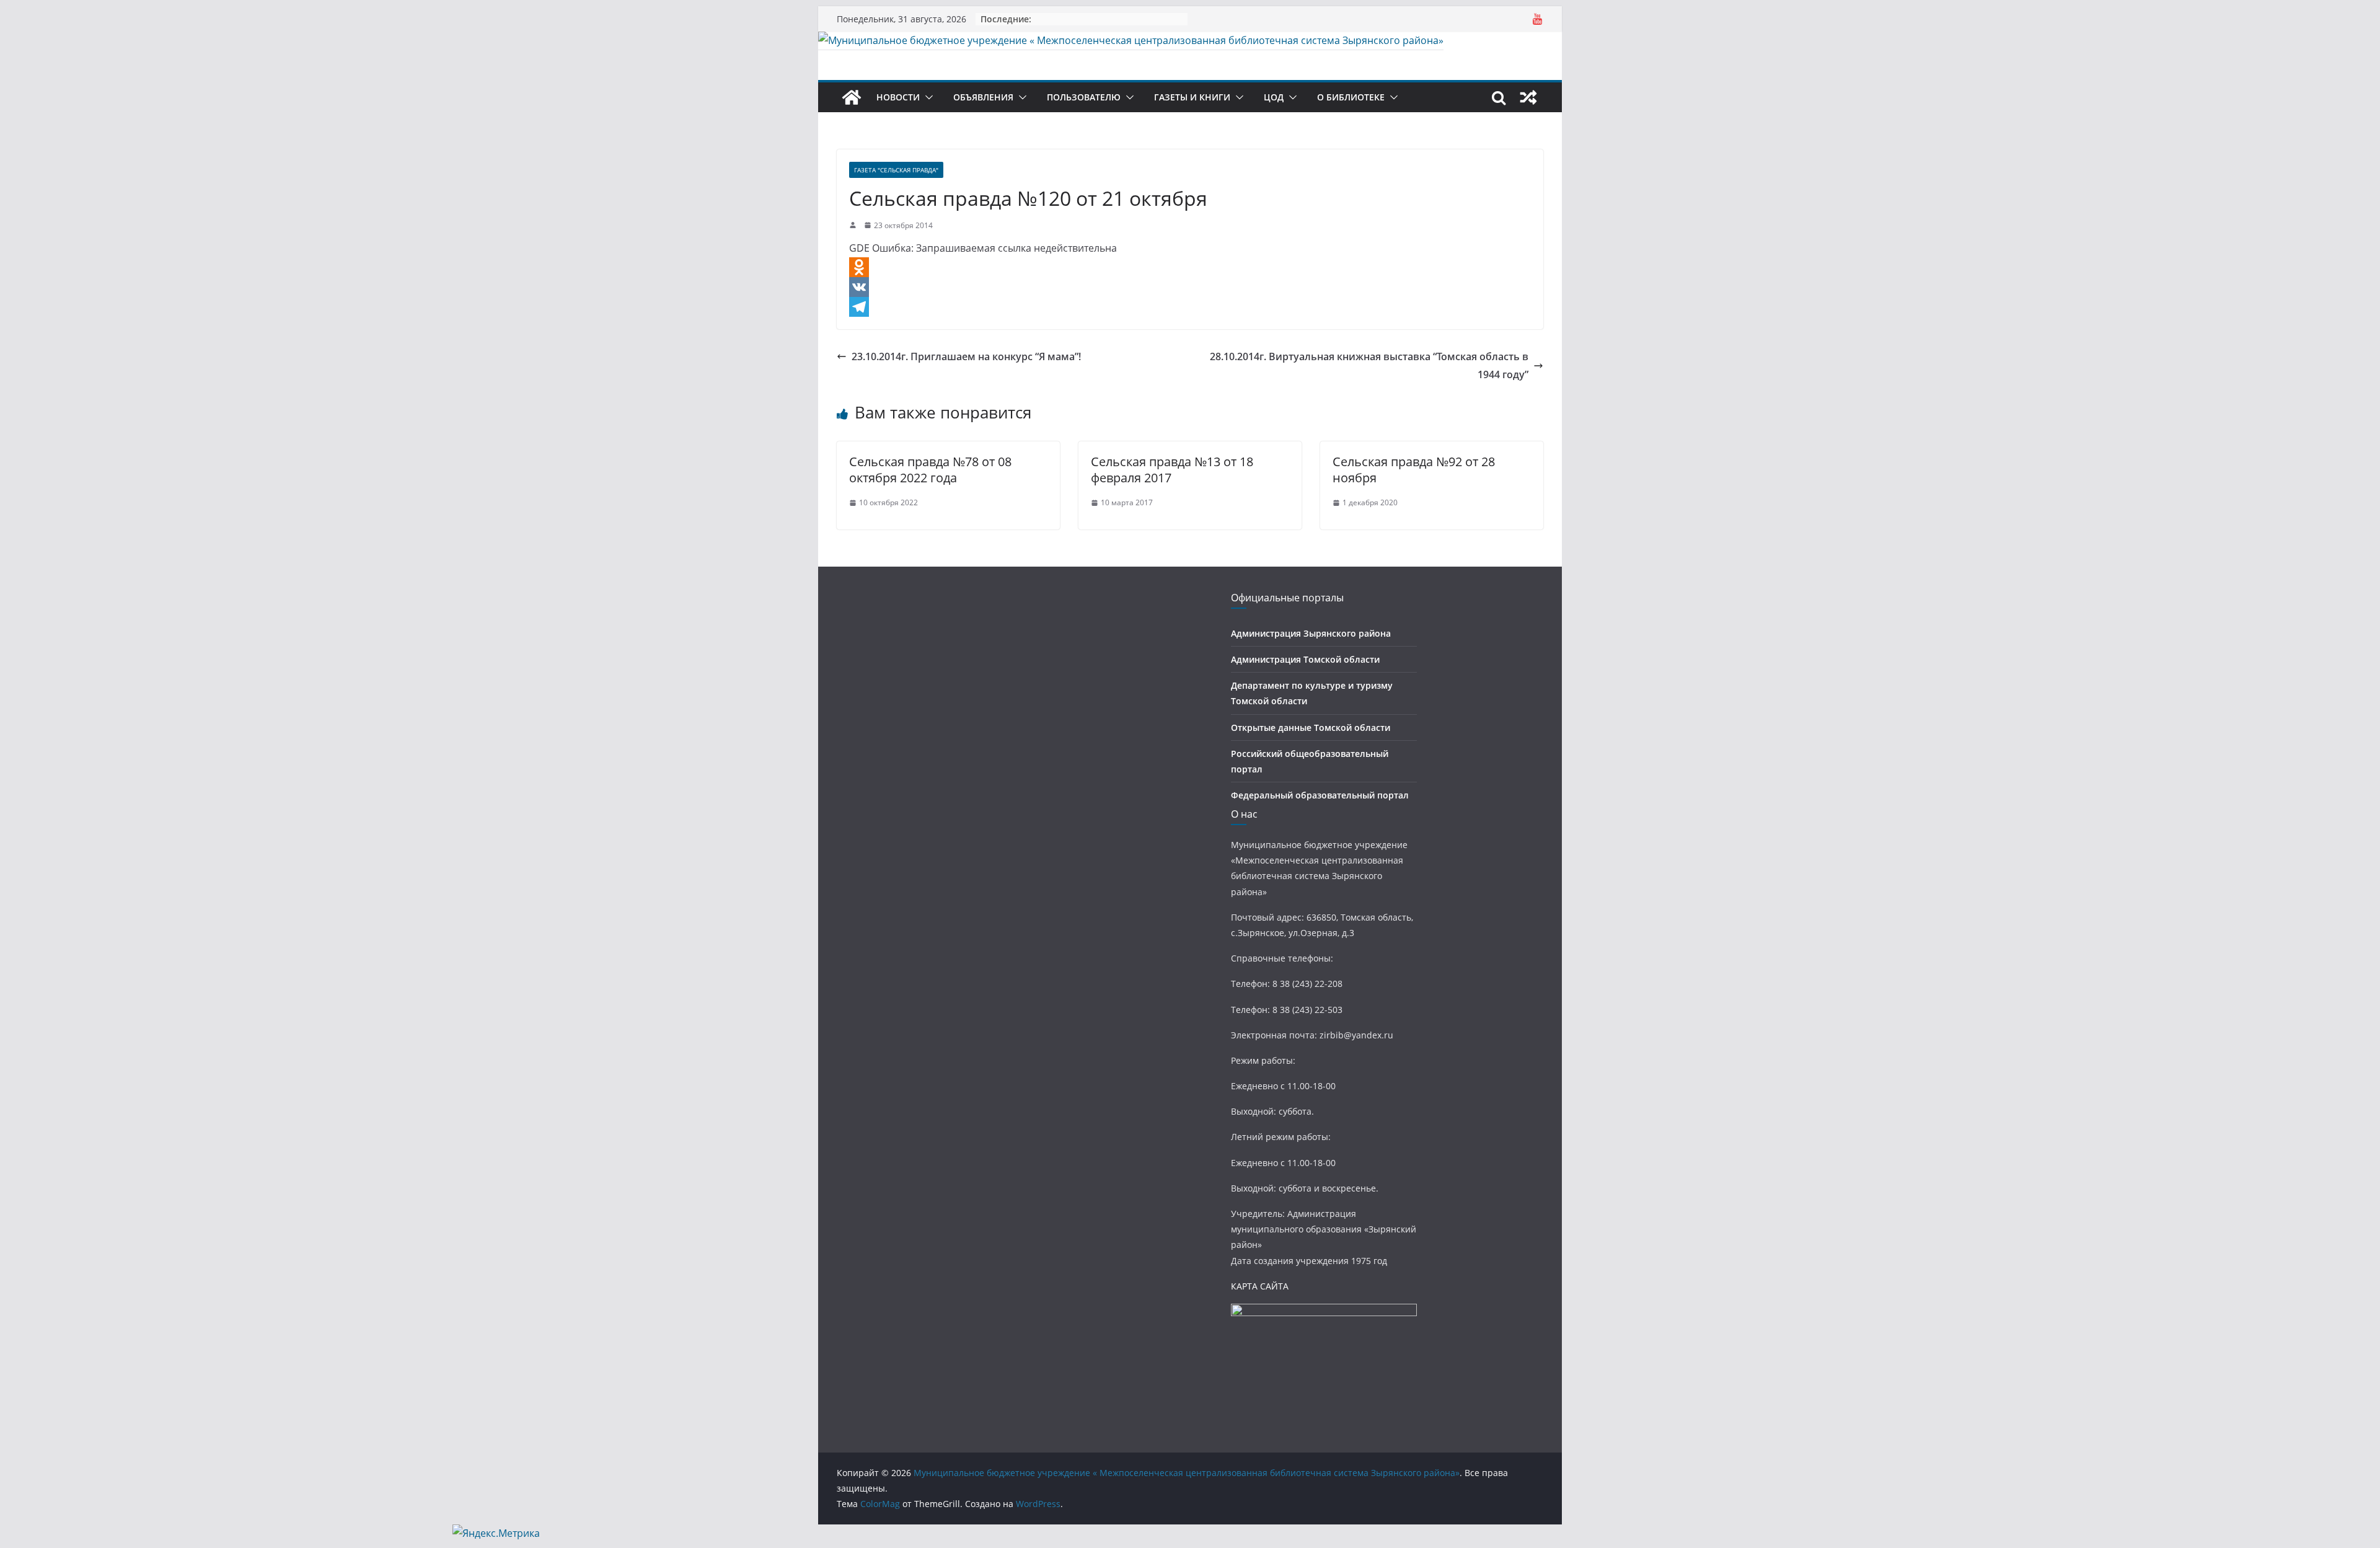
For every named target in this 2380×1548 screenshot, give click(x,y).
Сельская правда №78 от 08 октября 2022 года (930, 470)
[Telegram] (1190, 307)
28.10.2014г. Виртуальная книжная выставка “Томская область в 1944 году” (1369, 365)
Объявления (983, 97)
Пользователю (1084, 97)
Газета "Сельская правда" (896, 170)
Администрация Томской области (1305, 659)
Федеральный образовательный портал (1320, 795)
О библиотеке (1351, 97)
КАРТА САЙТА (1260, 1286)
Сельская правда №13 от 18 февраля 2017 (1172, 470)
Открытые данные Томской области (1311, 728)
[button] (927, 97)
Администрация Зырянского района (1311, 633)
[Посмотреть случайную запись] (1528, 97)
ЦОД (1274, 97)
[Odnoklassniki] (1190, 267)
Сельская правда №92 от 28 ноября (1414, 470)
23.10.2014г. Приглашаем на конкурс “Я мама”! (966, 356)
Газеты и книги (1192, 97)
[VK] (1190, 287)
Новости (898, 97)
